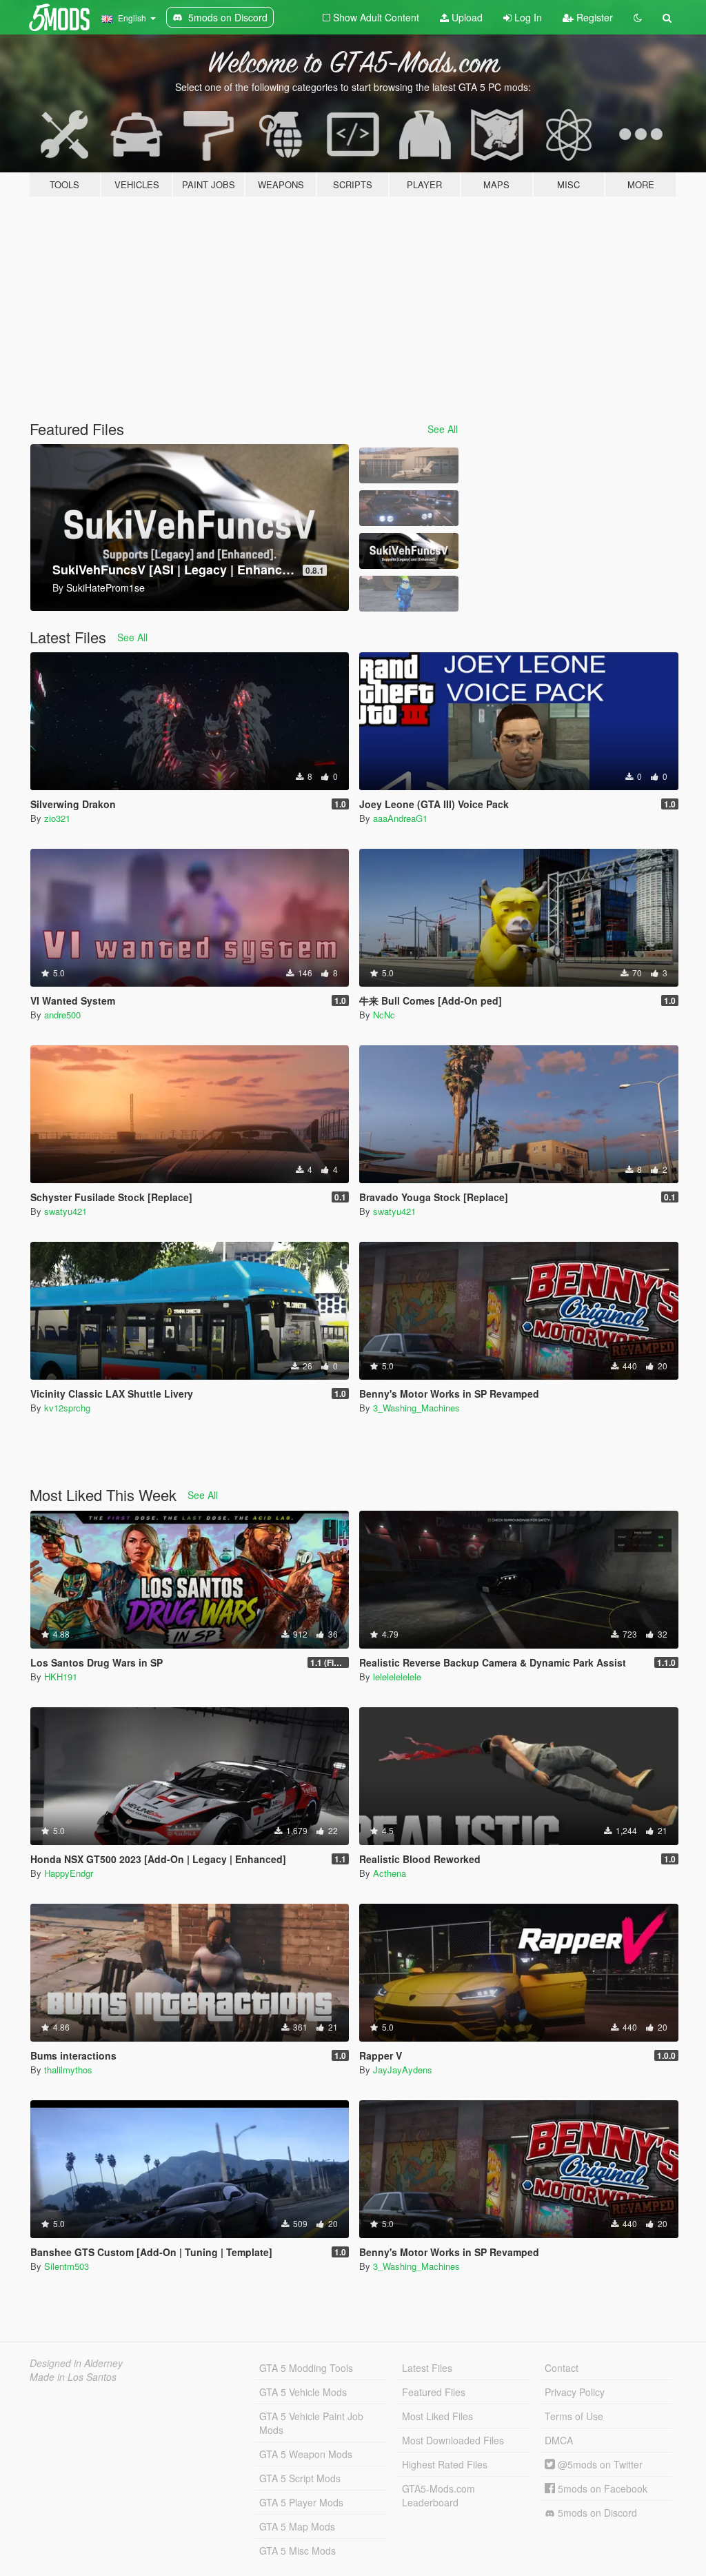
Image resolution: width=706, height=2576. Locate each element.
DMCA (559, 2440)
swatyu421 (65, 1211)
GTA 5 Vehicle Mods (303, 2392)
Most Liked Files (437, 2416)
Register (593, 17)
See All (443, 429)
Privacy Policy (575, 2392)
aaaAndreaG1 (400, 818)
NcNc (384, 1015)
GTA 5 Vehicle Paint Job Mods (311, 2423)
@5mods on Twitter (599, 2464)
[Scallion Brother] (409, 594)
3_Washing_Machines (416, 1408)
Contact (562, 2368)
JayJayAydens (403, 2070)
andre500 (62, 1015)
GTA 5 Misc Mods (297, 2550)
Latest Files (427, 2368)
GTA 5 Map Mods (297, 2526)
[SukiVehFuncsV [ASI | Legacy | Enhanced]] (409, 551)
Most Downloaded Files (453, 2440)
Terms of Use (574, 2416)
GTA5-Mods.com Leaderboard (438, 2495)
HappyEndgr (69, 1873)
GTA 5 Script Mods (300, 2478)
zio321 (57, 818)
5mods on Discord (596, 2513)
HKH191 (61, 1677)
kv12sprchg (67, 1408)
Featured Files (434, 2392)
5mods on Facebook (601, 2488)
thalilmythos (68, 2070)
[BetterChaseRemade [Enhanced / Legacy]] (409, 508)
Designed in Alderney (76, 2363)
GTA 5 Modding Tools (306, 2368)
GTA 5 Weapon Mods (306, 2454)
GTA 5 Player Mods (301, 2502)
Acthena (390, 1873)
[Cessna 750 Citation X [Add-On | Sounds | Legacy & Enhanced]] (409, 465)
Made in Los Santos (73, 2377)
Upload (466, 17)
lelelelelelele (397, 1677)
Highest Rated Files (445, 2464)
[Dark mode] (638, 17)
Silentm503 (67, 2266)
